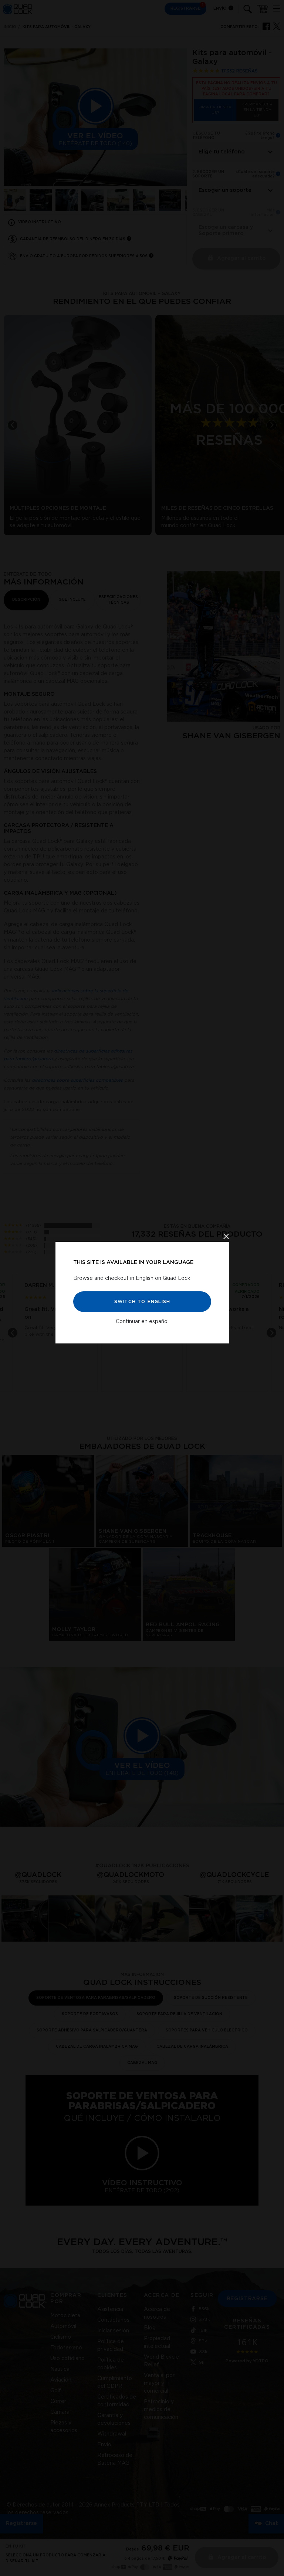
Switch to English (142, 1302)
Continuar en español (142, 1322)
